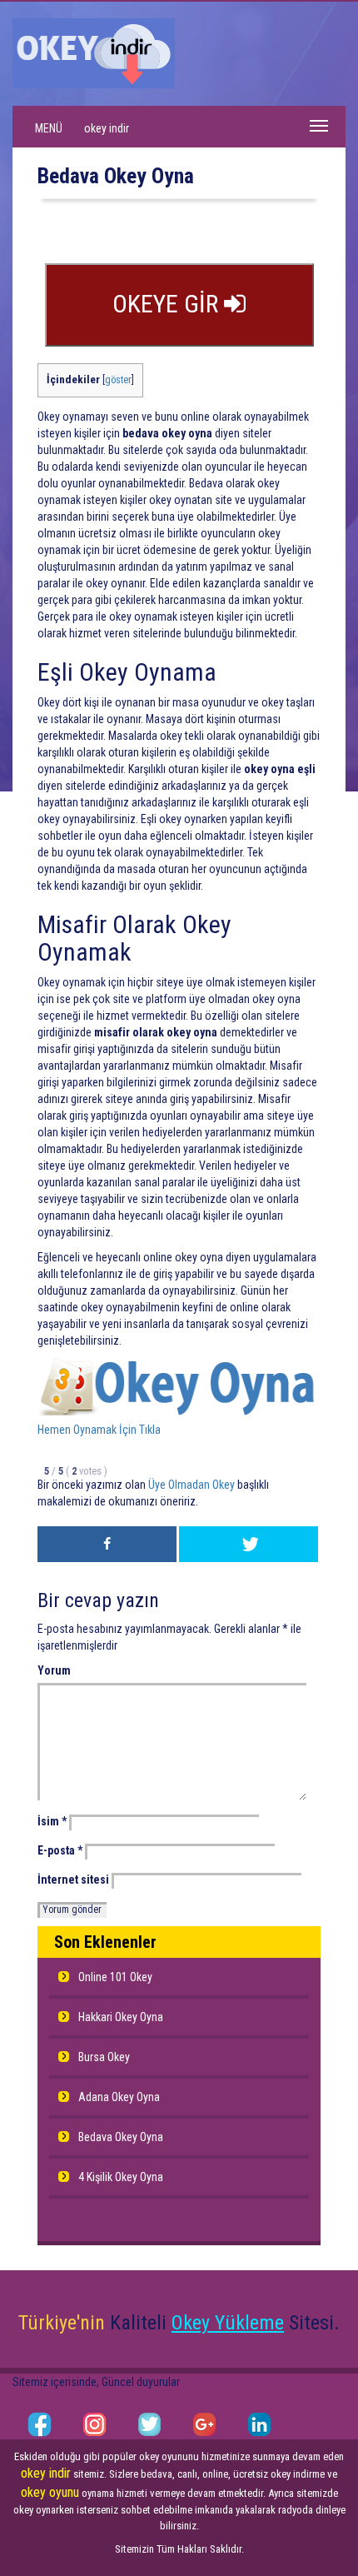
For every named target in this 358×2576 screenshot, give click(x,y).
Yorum (54, 1670)
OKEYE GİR (168, 304)
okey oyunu (50, 2492)
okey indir (107, 128)
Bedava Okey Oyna (121, 2137)
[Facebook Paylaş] (107, 1544)
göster (118, 380)
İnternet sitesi (73, 1880)
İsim (52, 1821)
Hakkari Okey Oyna (121, 2017)
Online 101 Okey (115, 1977)
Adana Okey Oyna (119, 2097)
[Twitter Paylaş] (249, 1544)
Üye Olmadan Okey (191, 1485)
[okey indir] (94, 52)
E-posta (60, 1850)
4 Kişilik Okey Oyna (121, 2177)
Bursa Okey (104, 2057)
